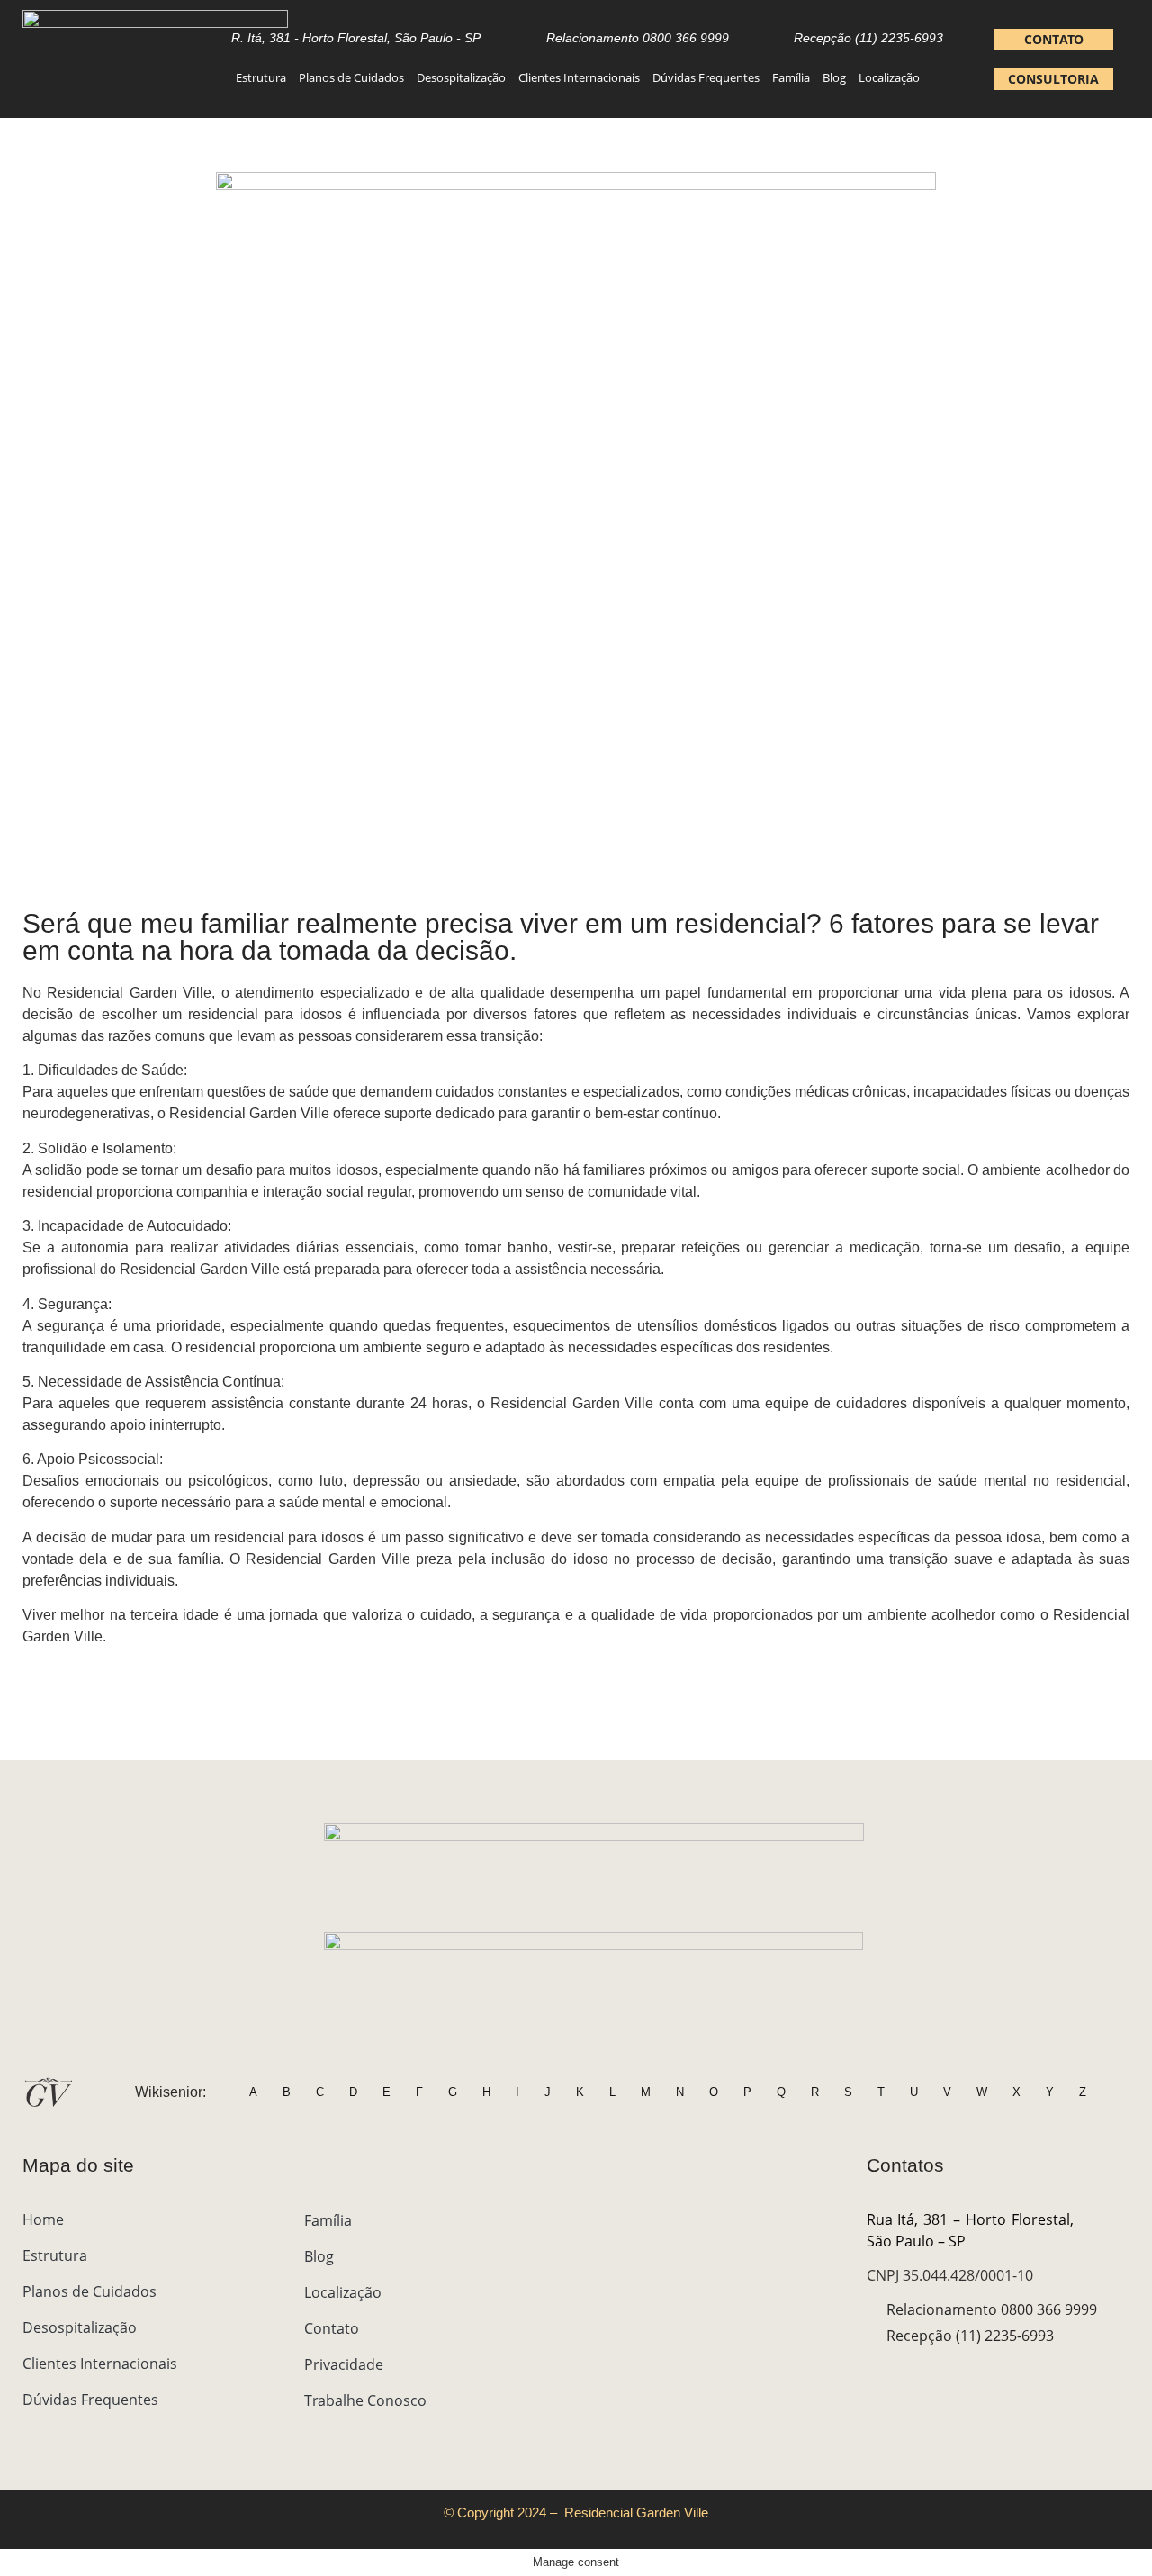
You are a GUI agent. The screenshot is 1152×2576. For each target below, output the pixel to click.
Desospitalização (461, 77)
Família (791, 77)
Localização (889, 77)
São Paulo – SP (916, 2241)
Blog (834, 77)
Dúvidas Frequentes (706, 77)
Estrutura (261, 77)
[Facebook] (907, 2373)
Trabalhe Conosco (365, 2400)
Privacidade (344, 2364)
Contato (332, 2328)
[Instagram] (876, 2373)
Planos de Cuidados (351, 77)
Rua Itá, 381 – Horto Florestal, (999, 2219)
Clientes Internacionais (579, 77)
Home (43, 2219)
